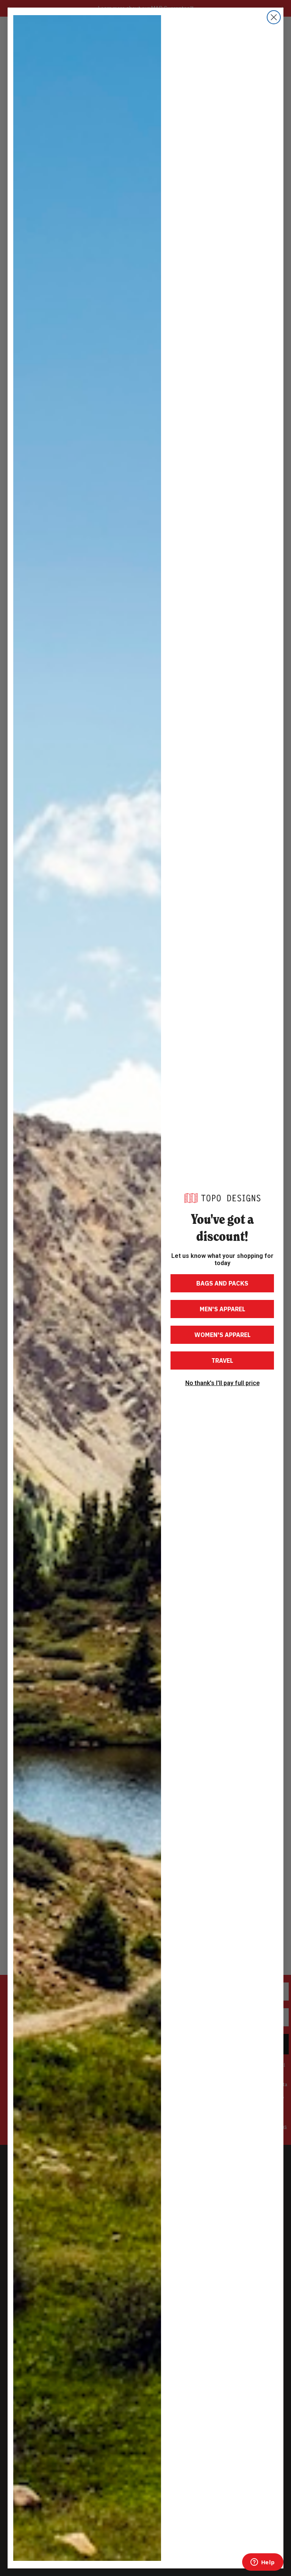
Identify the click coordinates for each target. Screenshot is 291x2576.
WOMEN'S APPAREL (222, 1335)
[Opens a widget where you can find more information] (263, 2563)
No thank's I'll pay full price (222, 1383)
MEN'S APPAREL (222, 1309)
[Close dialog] (274, 17)
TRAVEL (222, 1360)
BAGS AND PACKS (222, 1283)
